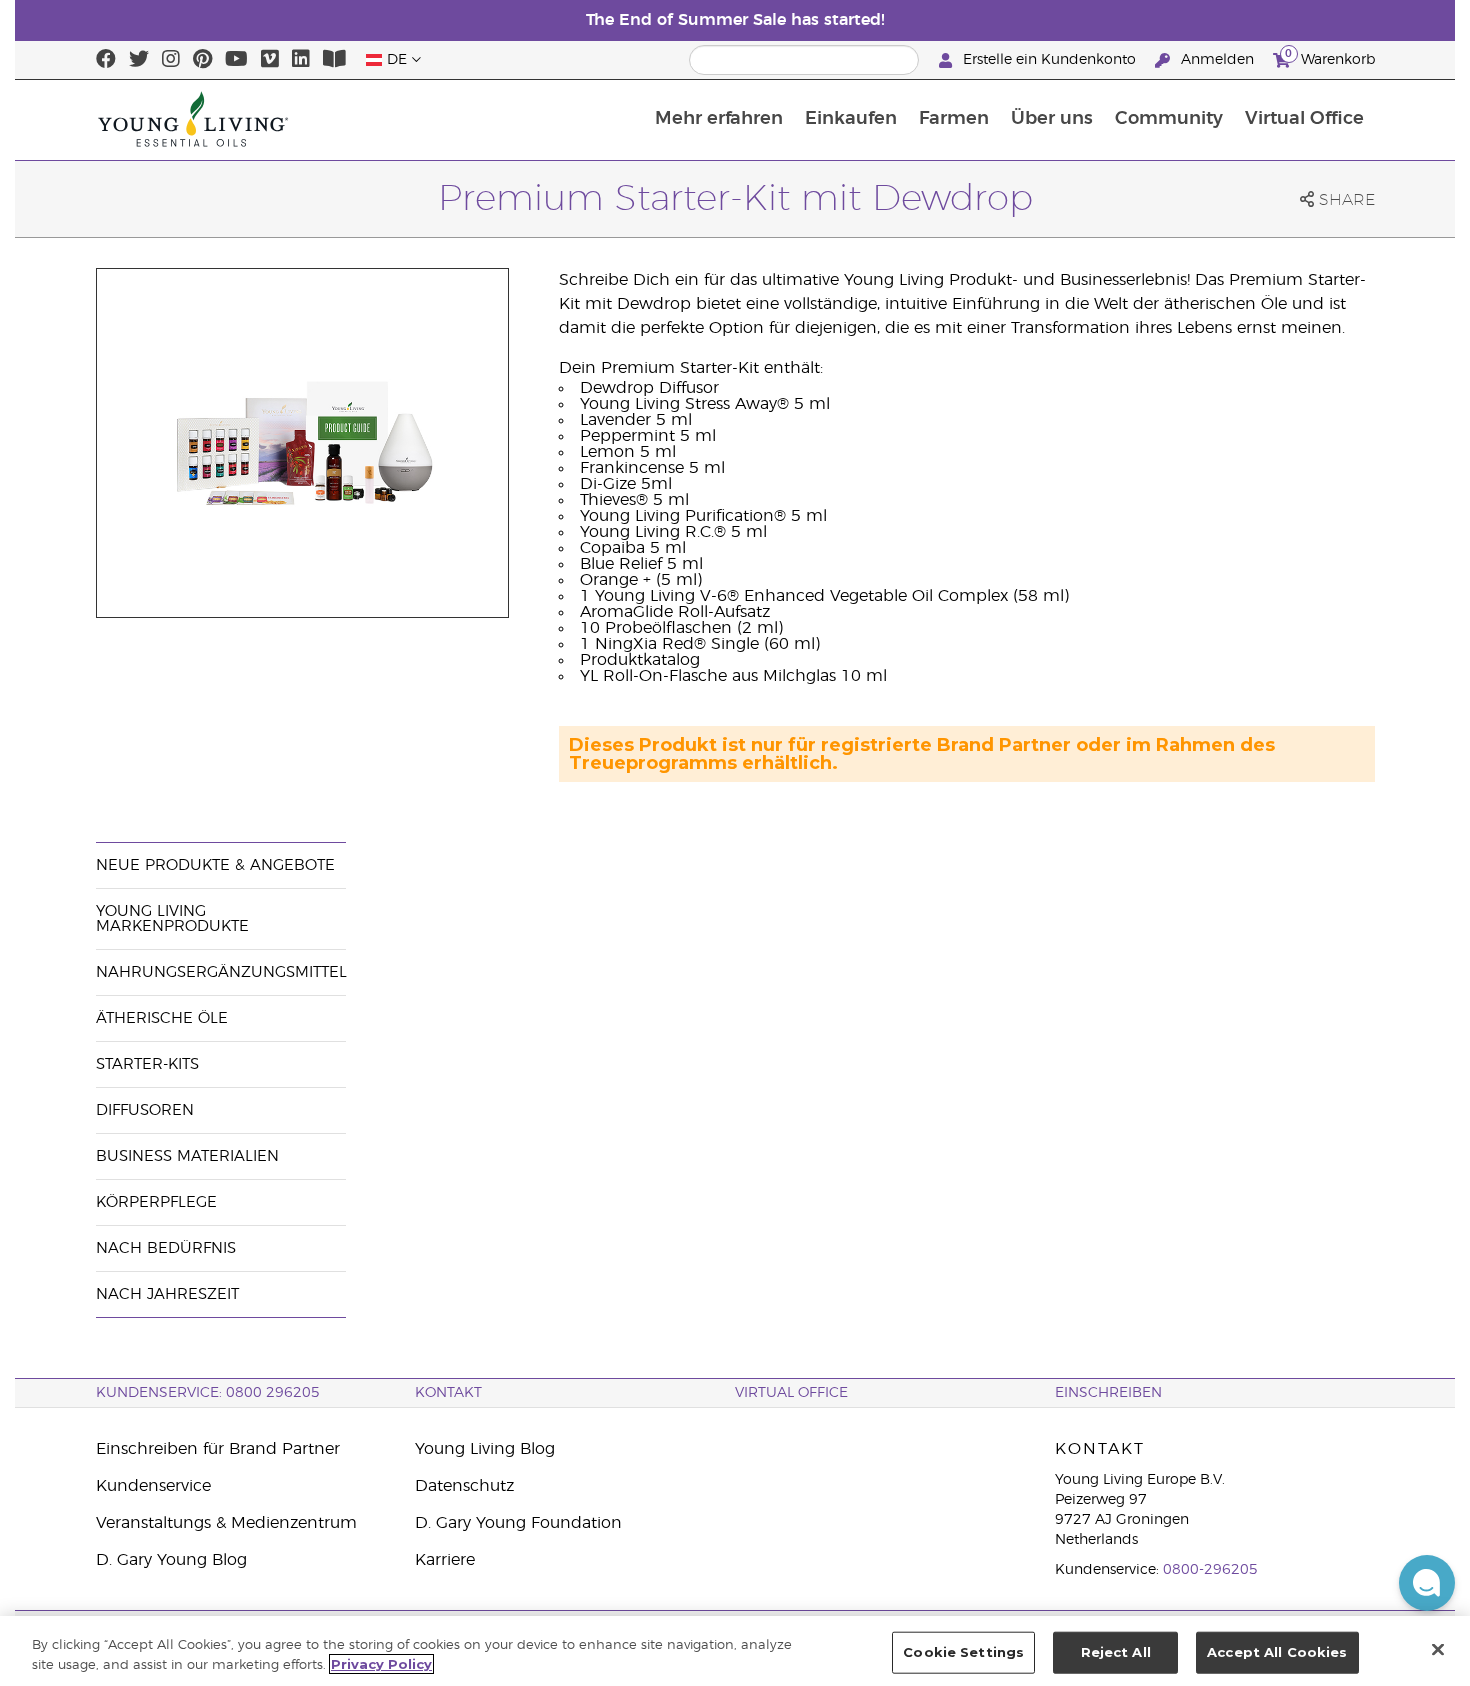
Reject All (1116, 1652)
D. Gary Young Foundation (518, 1523)
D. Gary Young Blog (171, 1560)
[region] (735, 1651)
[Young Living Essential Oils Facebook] (106, 60)
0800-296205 (1210, 1570)
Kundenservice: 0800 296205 (208, 1393)
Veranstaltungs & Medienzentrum (226, 1523)
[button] (1427, 1583)
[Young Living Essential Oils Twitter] (139, 60)
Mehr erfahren (719, 119)
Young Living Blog (485, 1449)
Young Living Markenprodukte (172, 919)
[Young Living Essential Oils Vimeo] (270, 60)
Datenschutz (464, 1486)
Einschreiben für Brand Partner (218, 1449)
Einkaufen (851, 119)
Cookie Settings (963, 1652)
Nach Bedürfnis (166, 1248)
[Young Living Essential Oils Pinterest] (202, 60)
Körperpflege (156, 1202)
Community (1169, 119)
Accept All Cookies (1277, 1652)
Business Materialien (187, 1156)
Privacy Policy (381, 1664)
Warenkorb (1330, 57)
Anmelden (1217, 60)
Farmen (954, 119)
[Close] (1438, 1649)
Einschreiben (1108, 1393)
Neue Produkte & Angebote (215, 865)
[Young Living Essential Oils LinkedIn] (301, 60)
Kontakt (448, 1393)
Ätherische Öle (162, 1018)
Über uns (1052, 119)
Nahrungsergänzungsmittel (221, 972)
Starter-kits (147, 1064)
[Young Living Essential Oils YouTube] (236, 60)
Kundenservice (153, 1486)
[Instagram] (171, 60)
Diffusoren (145, 1110)
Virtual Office (1304, 119)
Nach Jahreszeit (167, 1294)
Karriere (445, 1560)
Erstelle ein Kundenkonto (1049, 60)
